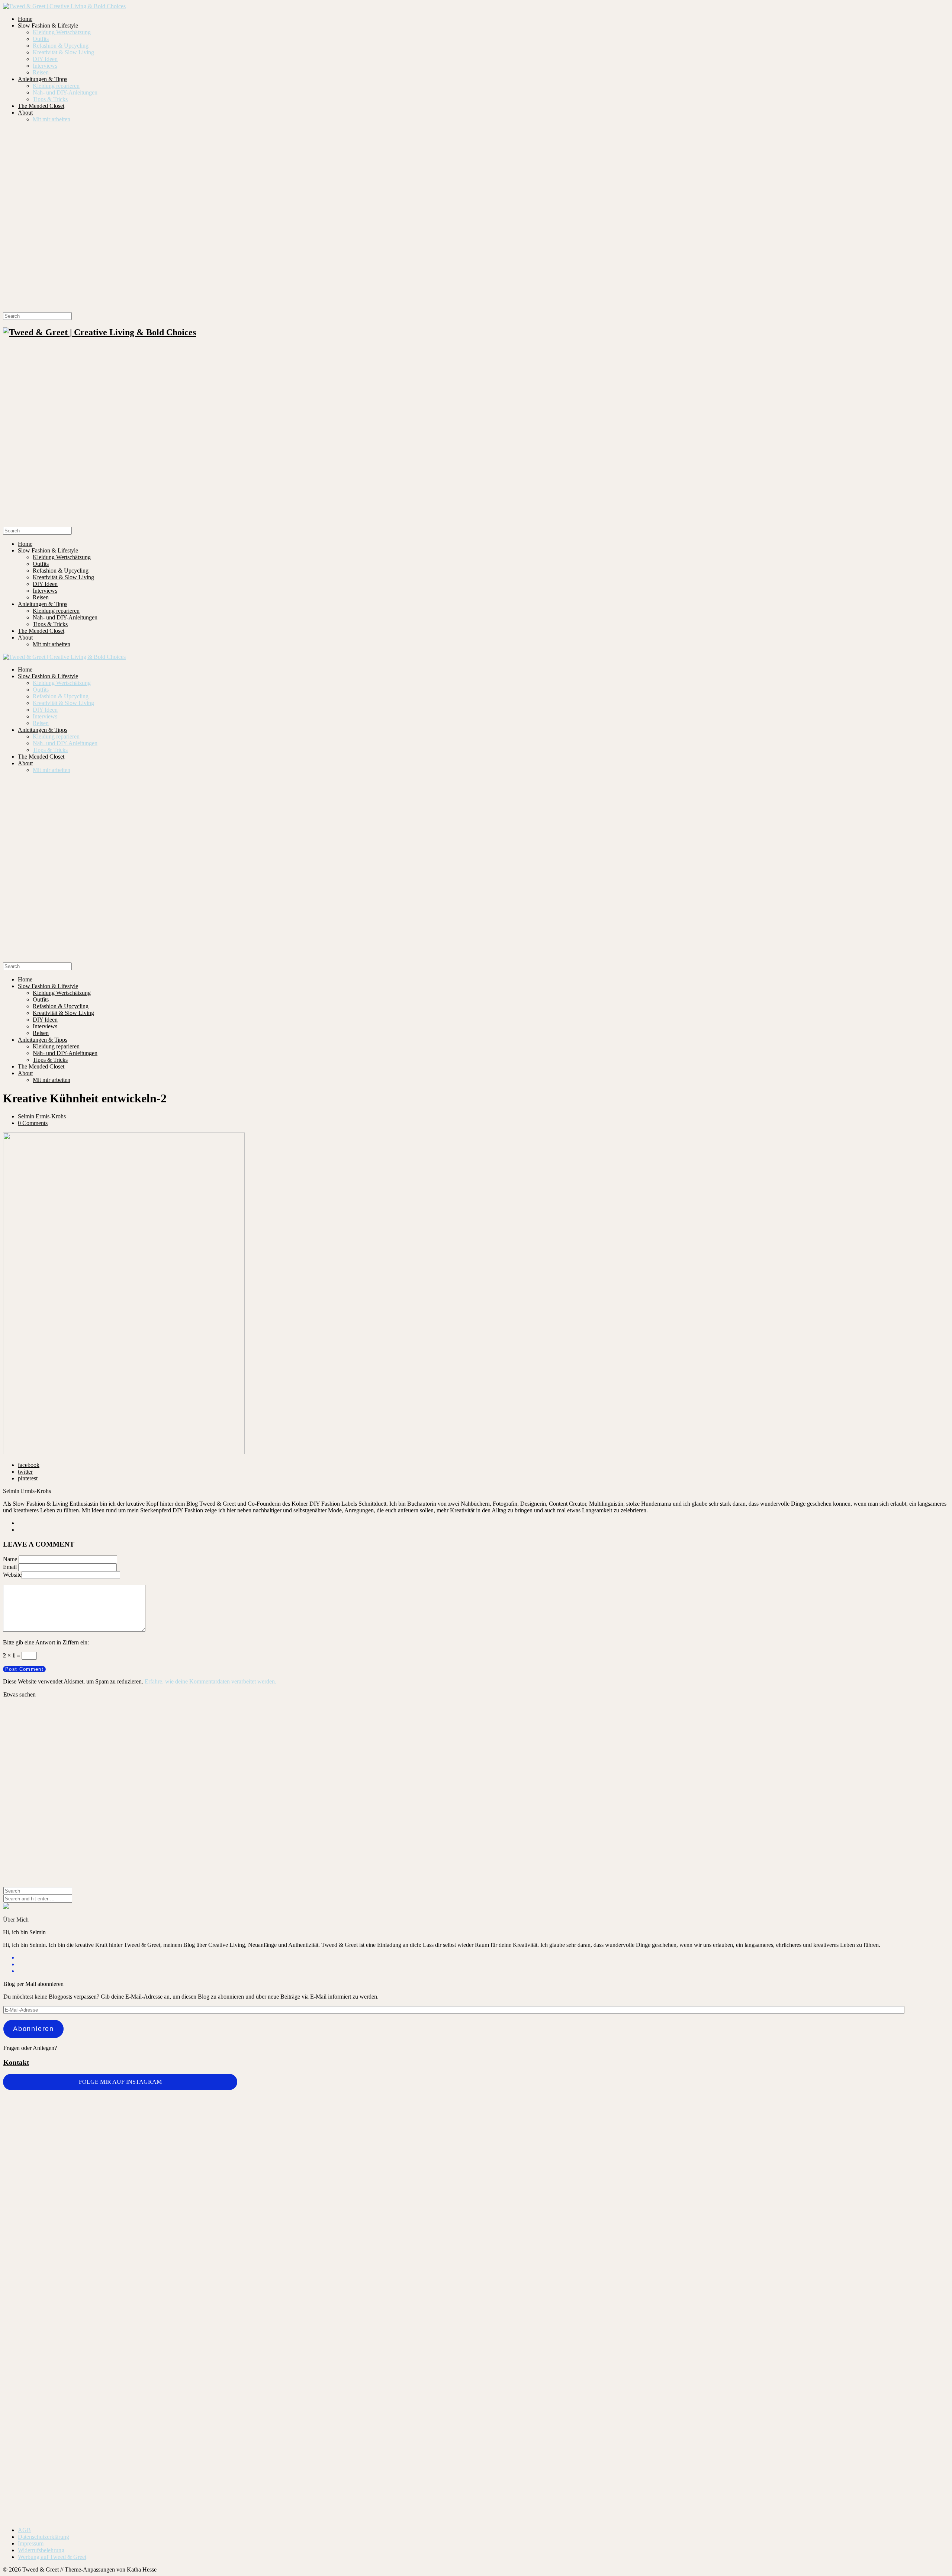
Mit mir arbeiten (52, 119)
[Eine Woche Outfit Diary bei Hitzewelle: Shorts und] (239, 2111)
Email (10, 1567)
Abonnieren (33, 2029)
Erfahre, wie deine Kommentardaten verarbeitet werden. (210, 1681)
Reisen (41, 72)
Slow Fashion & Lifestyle (48, 25)
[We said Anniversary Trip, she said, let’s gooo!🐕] (82, 2338)
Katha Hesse (142, 2569)
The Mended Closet (41, 106)
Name (10, 1559)
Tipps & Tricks (50, 99)
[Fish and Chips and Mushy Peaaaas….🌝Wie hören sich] (397, 2131)
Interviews (45, 66)
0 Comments (33, 1123)
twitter (25, 1472)
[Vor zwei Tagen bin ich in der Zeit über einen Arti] (870, 2218)
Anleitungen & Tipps (43, 79)
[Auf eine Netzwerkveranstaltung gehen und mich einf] (239, 2426)
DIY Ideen (45, 59)
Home (25, 19)
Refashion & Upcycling (61, 46)
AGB (24, 2530)
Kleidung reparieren (56, 86)
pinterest (28, 1478)
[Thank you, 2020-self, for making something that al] (713, 2345)
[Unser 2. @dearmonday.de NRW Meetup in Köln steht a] (870, 2403)
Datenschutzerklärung (44, 2537)
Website (12, 1575)
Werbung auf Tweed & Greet (52, 2557)
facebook (29, 1465)
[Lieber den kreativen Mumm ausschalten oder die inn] (82, 2117)
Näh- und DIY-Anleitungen (65, 92)
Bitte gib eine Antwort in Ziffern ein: (46, 1642)
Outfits (41, 39)
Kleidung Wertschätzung (62, 32)
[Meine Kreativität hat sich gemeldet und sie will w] (555, 2171)
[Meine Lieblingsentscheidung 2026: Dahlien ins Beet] (713, 2135)
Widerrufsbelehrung (41, 2550)
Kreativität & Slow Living (63, 52)
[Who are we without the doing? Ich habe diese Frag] (555, 2395)
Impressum (31, 2543)
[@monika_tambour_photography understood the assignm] (397, 2399)
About (25, 113)
